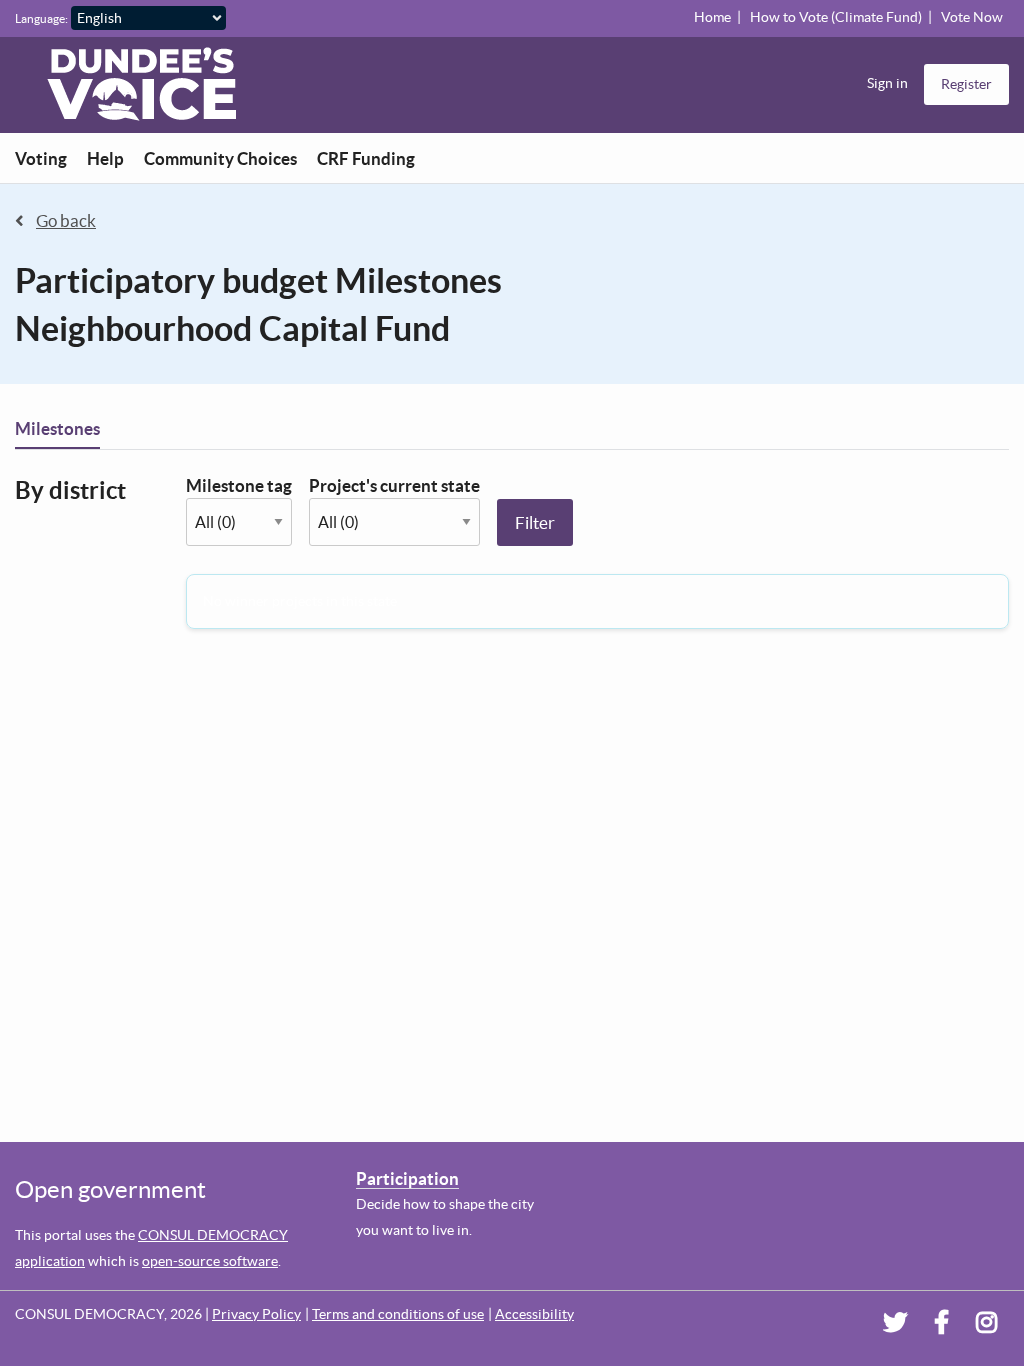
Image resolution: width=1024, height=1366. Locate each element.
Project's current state (394, 485)
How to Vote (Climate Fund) (836, 17)
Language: (41, 18)
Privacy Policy (256, 1314)
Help (105, 158)
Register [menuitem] (966, 84)
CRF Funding (366, 158)
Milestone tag (239, 485)
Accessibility (534, 1314)
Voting (41, 158)
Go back (66, 220)
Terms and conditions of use (398, 1314)
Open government (110, 1189)
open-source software (210, 1261)
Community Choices (220, 158)
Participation (407, 1178)
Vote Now (972, 17)
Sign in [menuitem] (887, 83)
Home (712, 17)
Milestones (57, 428)
